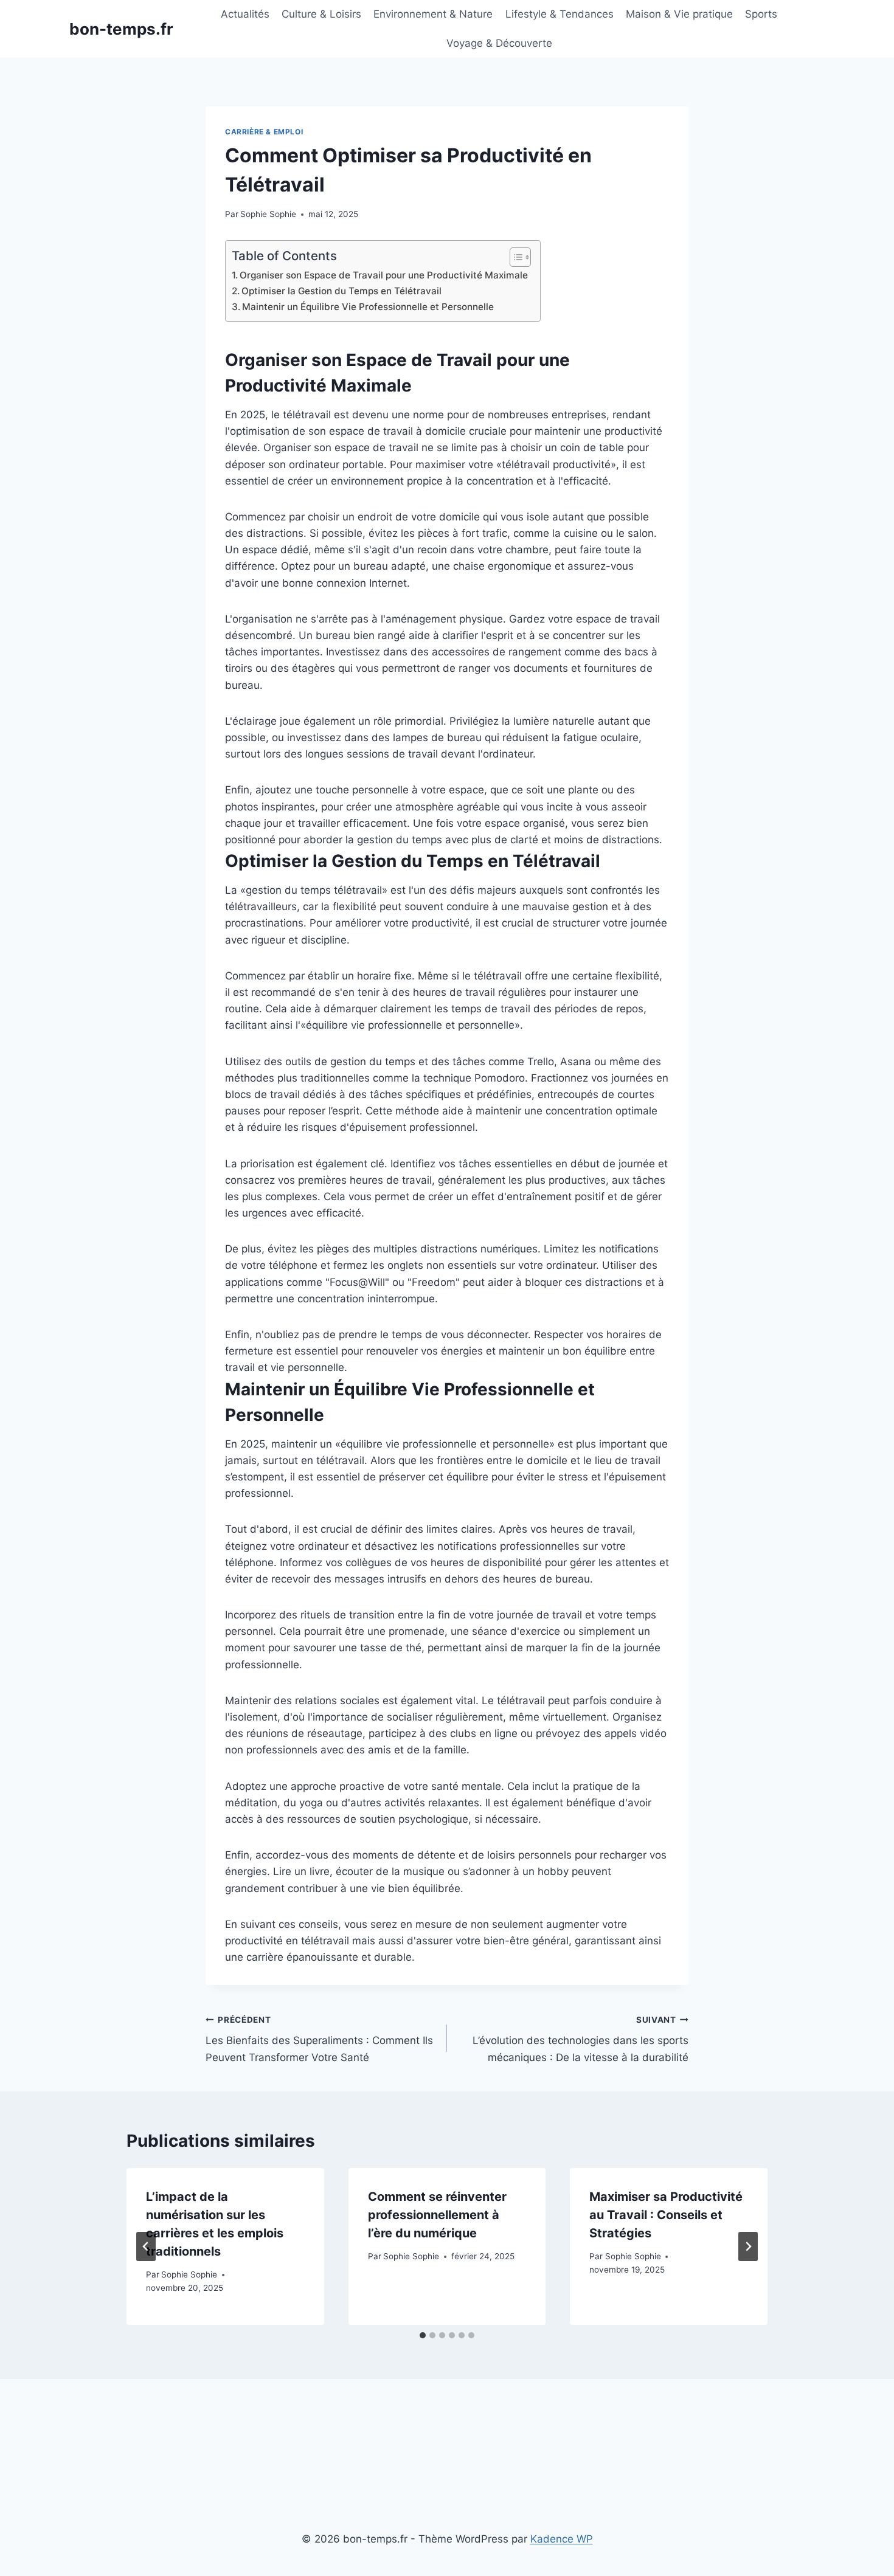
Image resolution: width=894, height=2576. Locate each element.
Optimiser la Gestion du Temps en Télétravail (341, 291)
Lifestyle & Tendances (560, 14)
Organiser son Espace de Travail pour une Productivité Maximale (384, 275)
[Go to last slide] (146, 2246)
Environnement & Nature (433, 14)
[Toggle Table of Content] (514, 257)
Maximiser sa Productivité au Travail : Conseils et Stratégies (666, 2215)
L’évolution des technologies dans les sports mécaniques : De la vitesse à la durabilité (580, 2039)
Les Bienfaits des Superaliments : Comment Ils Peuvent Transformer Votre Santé (319, 2039)
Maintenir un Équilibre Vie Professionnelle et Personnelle (368, 307)
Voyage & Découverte (499, 43)
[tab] (423, 2335)
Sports (761, 14)
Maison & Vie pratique (679, 14)
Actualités (245, 14)
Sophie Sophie (268, 214)
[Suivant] (748, 2246)
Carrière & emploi (264, 132)
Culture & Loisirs (321, 14)
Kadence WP (562, 2539)
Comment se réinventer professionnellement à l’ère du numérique (437, 2215)
